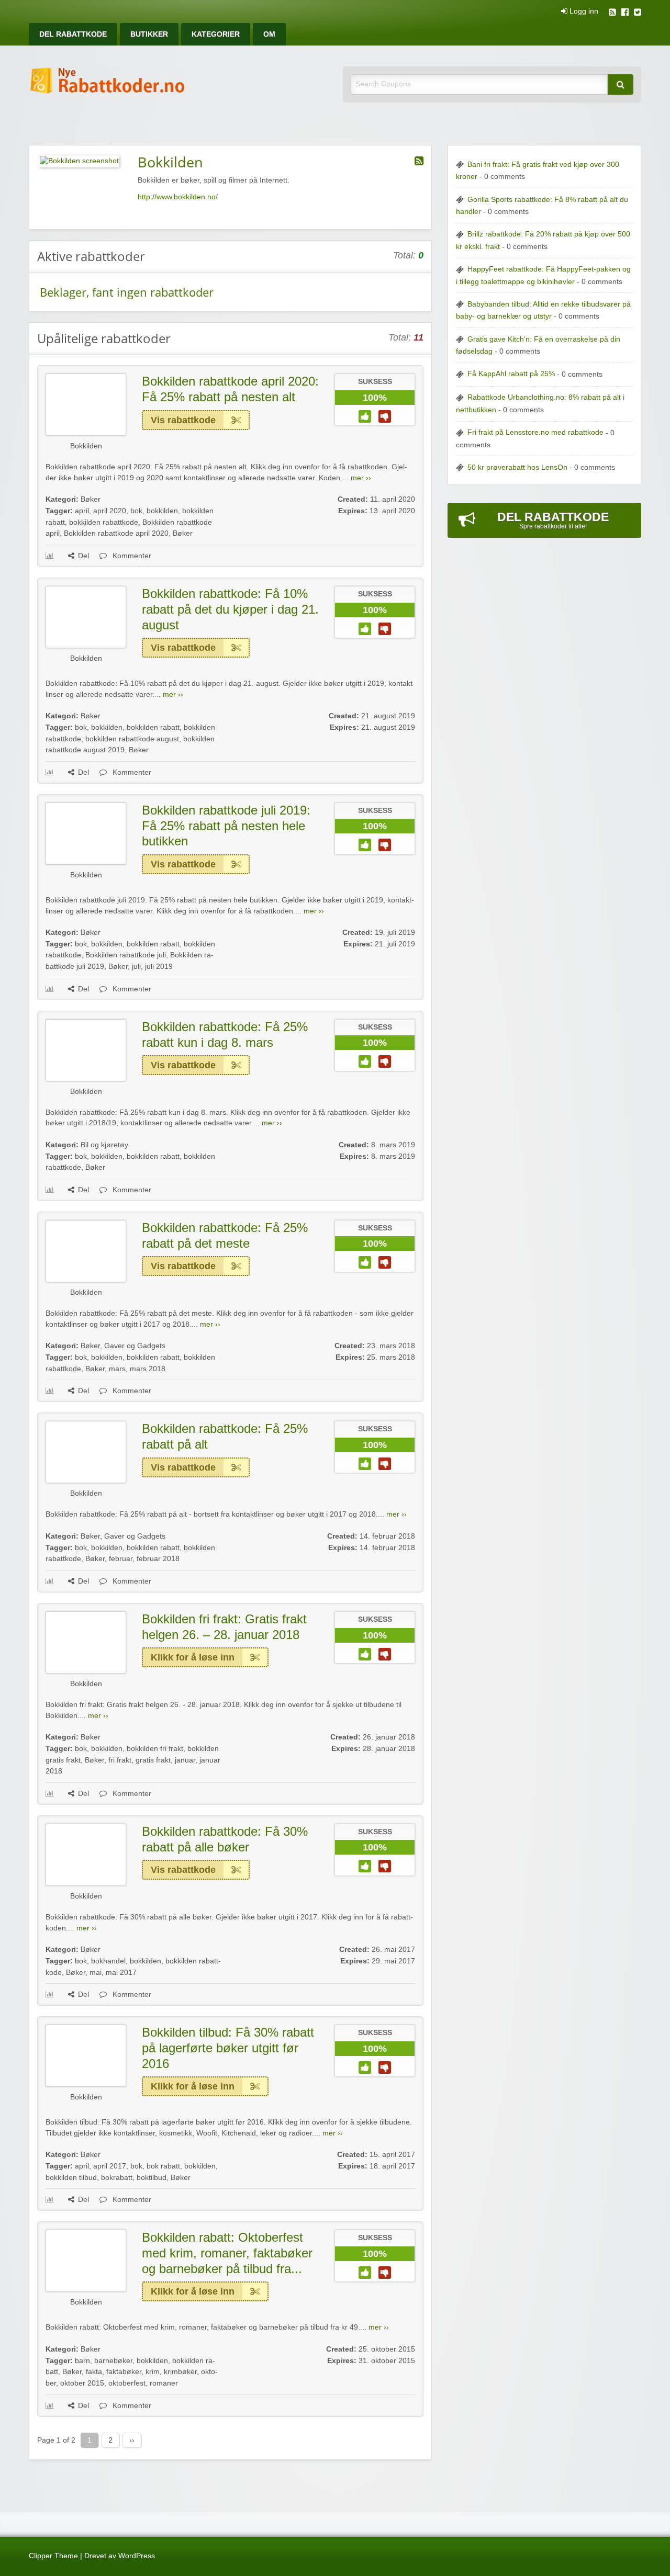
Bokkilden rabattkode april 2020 (116, 533)
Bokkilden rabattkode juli (126, 955)
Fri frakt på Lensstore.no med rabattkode (535, 432)
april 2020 (110, 511)
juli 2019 (159, 967)
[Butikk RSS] (419, 161)
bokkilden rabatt (153, 727)
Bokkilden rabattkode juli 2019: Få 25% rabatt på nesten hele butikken (226, 826)
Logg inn (583, 12)
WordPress (137, 2556)
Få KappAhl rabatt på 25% (511, 374)
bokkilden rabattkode (104, 522)
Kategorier (216, 34)
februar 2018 (158, 1559)
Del (83, 556)
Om (269, 34)
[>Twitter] (638, 13)
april (82, 511)
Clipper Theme (53, 2556)
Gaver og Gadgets (135, 1346)
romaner (164, 2383)
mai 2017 (121, 1973)
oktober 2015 (82, 2383)
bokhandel (108, 1961)
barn (82, 2361)
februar (121, 1559)
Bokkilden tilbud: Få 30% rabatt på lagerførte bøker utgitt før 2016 (228, 2048)
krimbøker (180, 2372)
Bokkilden (86, 446)
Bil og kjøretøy (104, 1145)
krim (153, 2372)
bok (136, 511)
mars (117, 1369)
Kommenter (131, 556)
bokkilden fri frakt (155, 1749)
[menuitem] (73, 34)
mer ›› (361, 478)
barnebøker (113, 2361)
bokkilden (162, 511)
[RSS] (612, 13)
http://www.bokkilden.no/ (178, 197)
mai (96, 1973)
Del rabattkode (73, 34)
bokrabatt (117, 2178)
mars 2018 (148, 1369)
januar (185, 1760)
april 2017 (110, 2166)
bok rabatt (163, 2166)
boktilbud (152, 2178)
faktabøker (124, 2372)
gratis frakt (153, 1760)
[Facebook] (625, 13)
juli (136, 967)
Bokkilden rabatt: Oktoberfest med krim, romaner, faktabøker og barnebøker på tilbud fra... (227, 2253)
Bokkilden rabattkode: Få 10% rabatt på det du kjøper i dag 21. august (230, 609)
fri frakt (120, 1760)
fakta (94, 2372)
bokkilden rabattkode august (132, 739)
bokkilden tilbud (71, 2178)
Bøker (91, 499)
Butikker (149, 34)
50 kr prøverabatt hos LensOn (517, 467)
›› (132, 2440)
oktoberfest (127, 2383)
